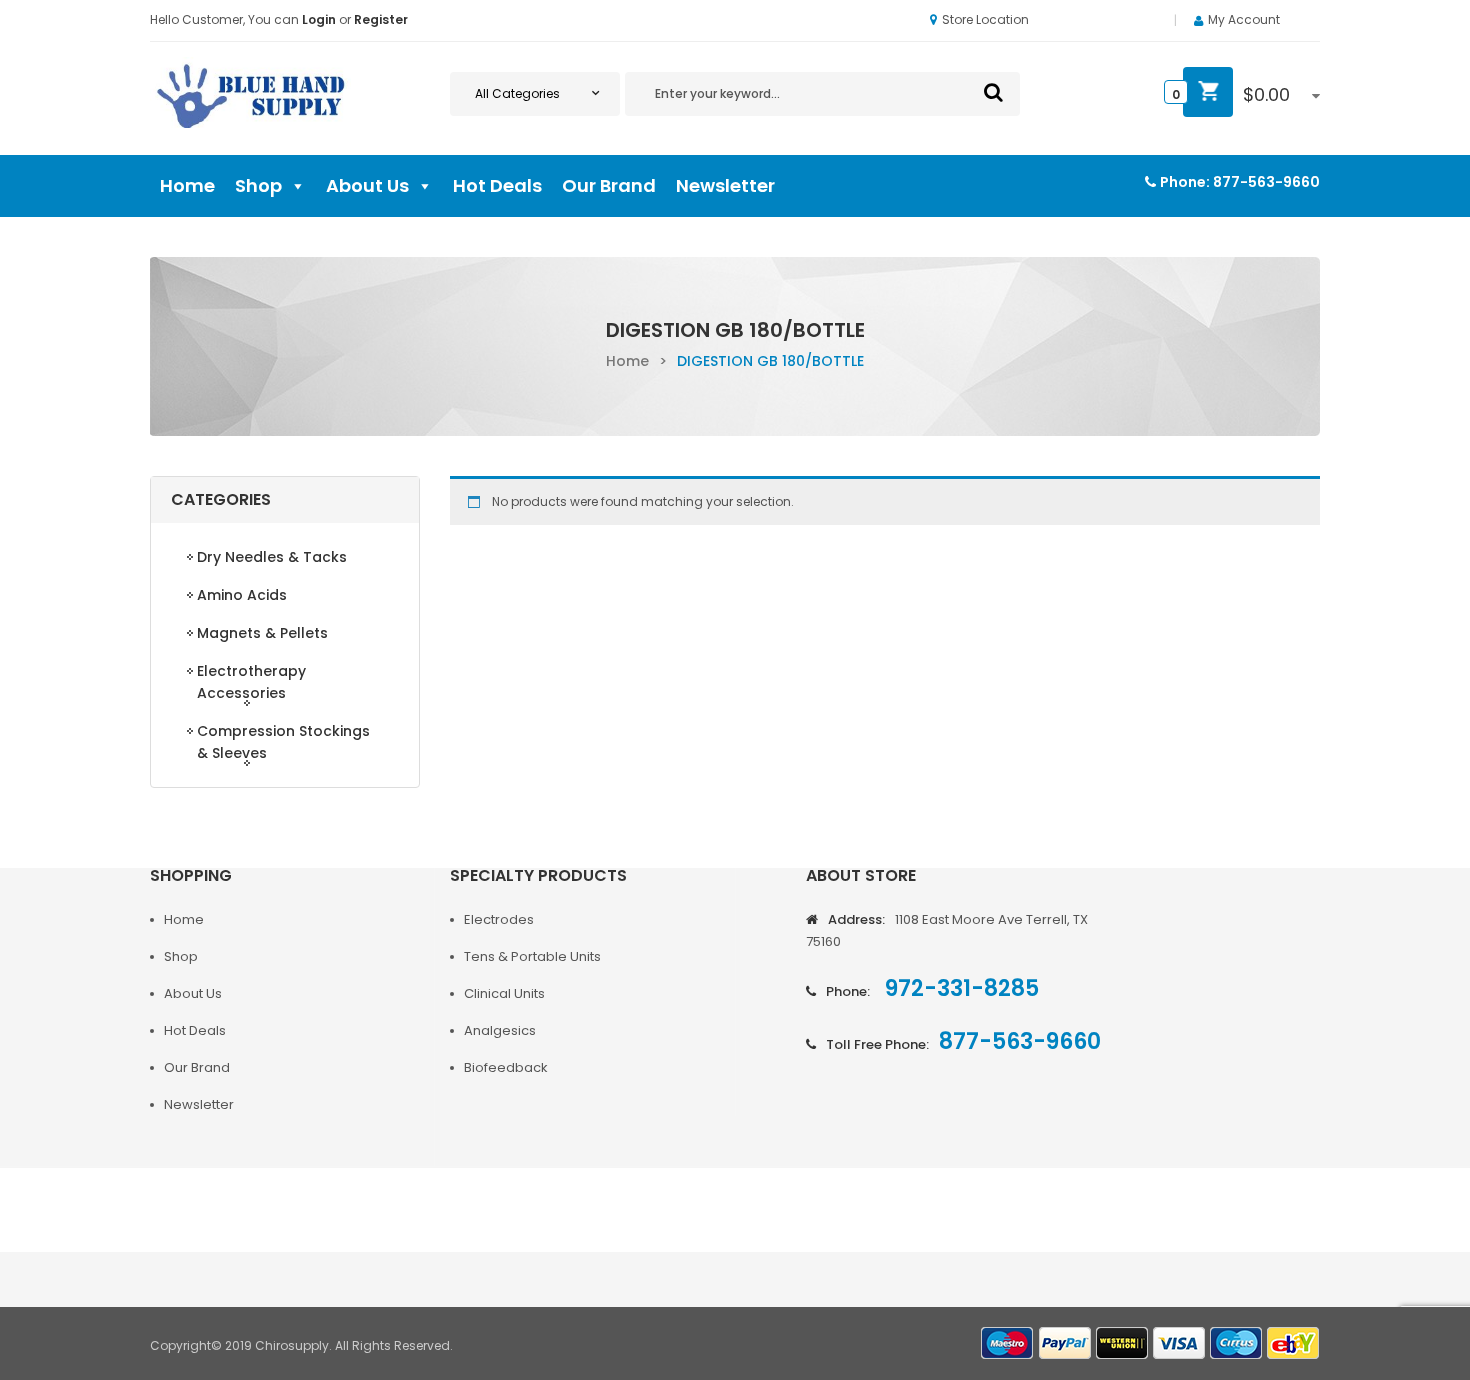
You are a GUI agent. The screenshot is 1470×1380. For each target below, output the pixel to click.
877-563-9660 (1266, 182)
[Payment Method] (1008, 1343)
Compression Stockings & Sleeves (283, 742)
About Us (367, 185)
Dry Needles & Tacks (272, 557)
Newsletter (725, 185)
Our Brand (609, 185)
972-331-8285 (959, 988)
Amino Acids (242, 595)
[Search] (993, 92)
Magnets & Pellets (262, 633)
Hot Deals (497, 185)
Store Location (985, 19)
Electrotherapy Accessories (251, 682)
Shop (258, 185)
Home (187, 185)
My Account (1244, 19)
